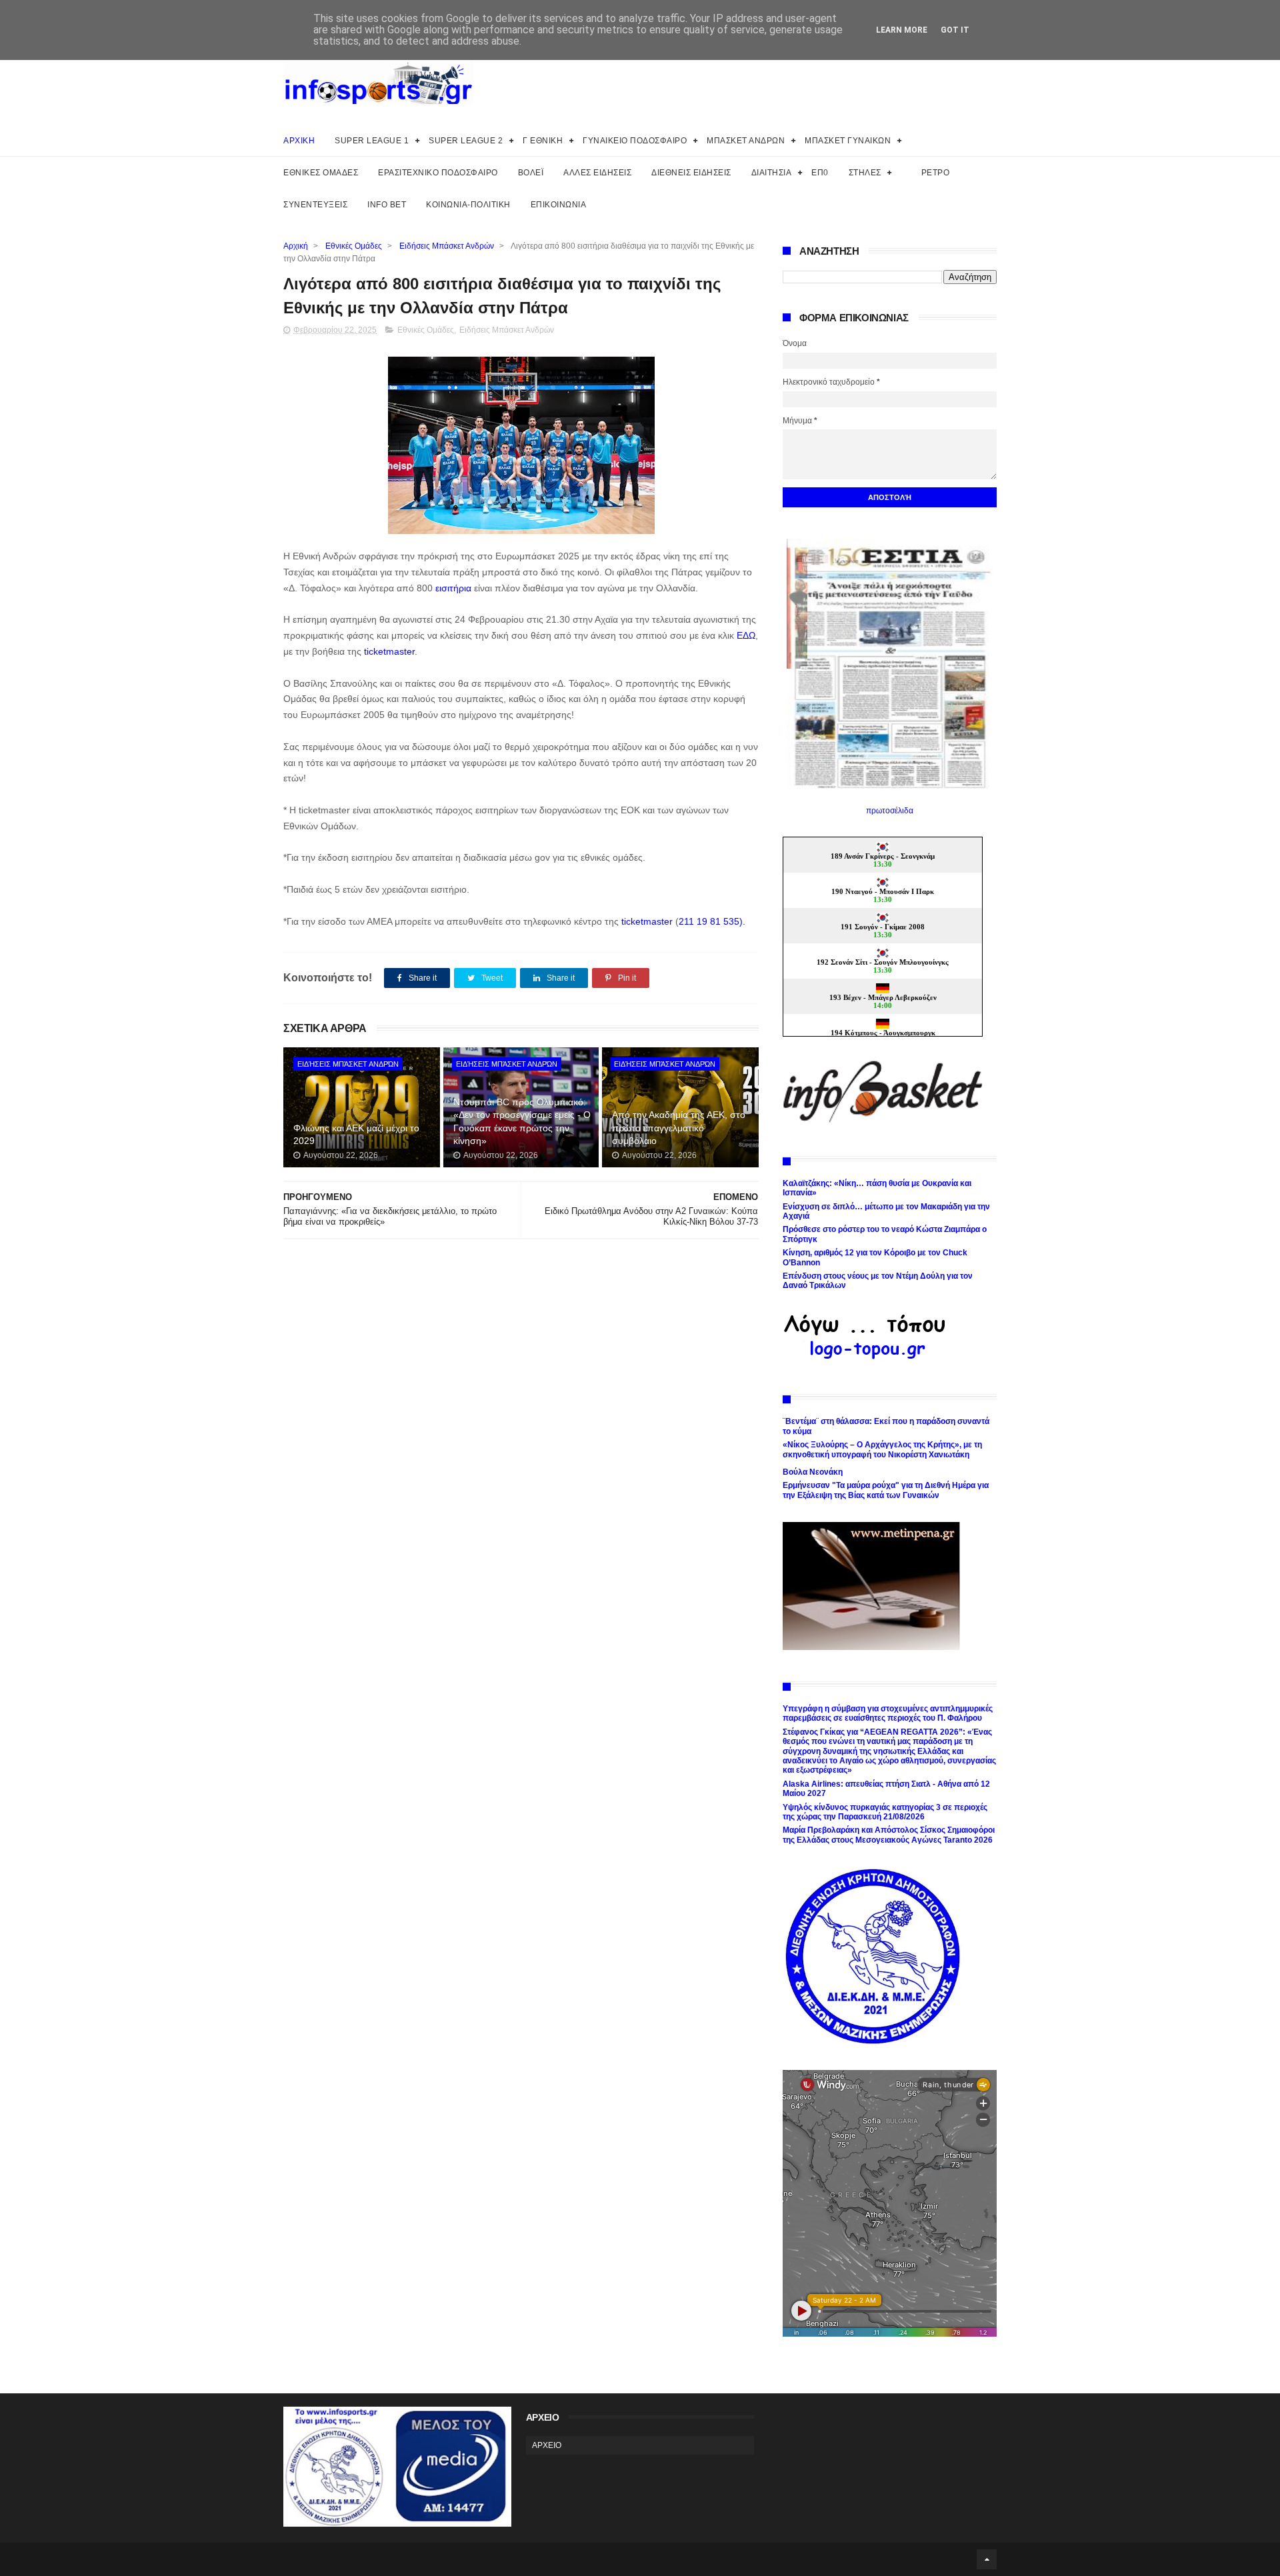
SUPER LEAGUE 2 (466, 141)
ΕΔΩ (746, 635)
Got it (955, 30)
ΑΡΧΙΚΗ (299, 141)
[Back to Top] (987, 2559)
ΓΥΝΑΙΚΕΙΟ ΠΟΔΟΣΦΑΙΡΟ (635, 141)
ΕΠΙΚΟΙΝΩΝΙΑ (559, 205)
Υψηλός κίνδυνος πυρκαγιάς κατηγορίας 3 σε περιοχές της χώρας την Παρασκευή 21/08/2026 (885, 1812)
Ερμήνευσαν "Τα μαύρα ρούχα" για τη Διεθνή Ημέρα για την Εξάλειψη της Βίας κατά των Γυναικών (886, 1490)
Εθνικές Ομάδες (354, 246)
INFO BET (387, 205)
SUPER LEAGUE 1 (372, 141)
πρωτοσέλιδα (890, 811)
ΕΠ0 (820, 173)
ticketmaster (389, 651)
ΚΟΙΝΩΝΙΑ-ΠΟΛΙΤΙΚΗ (468, 205)
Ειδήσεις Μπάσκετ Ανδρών (447, 246)
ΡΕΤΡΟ (936, 173)
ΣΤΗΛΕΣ (865, 173)
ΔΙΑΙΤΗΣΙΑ (772, 173)
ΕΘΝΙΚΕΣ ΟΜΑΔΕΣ (321, 173)
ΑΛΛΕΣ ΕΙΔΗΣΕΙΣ (597, 173)
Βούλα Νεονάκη (813, 1472)
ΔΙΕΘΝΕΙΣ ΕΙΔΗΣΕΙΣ (691, 173)
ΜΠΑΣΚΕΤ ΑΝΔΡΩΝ (746, 141)
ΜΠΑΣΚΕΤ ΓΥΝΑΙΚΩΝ (848, 141)
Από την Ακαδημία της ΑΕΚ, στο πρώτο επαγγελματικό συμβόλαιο (679, 1128)
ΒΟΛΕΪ (531, 173)
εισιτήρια (455, 588)
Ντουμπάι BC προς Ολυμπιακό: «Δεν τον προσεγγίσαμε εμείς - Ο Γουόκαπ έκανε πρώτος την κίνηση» (522, 1122)
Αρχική (296, 246)
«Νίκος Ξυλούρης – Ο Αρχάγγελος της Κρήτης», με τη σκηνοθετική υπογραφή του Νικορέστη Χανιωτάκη (882, 1449)
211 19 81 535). (712, 921)
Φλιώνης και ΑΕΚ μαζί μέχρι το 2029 (356, 1135)
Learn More (902, 30)
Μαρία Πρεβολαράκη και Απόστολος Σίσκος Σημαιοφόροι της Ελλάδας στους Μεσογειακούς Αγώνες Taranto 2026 (889, 1835)
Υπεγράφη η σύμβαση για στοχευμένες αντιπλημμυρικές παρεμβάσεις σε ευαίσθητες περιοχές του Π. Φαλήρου (888, 1713)
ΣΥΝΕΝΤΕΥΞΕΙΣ (315, 205)
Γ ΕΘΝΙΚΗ (543, 141)
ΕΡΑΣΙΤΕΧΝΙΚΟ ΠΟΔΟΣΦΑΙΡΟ (438, 173)
